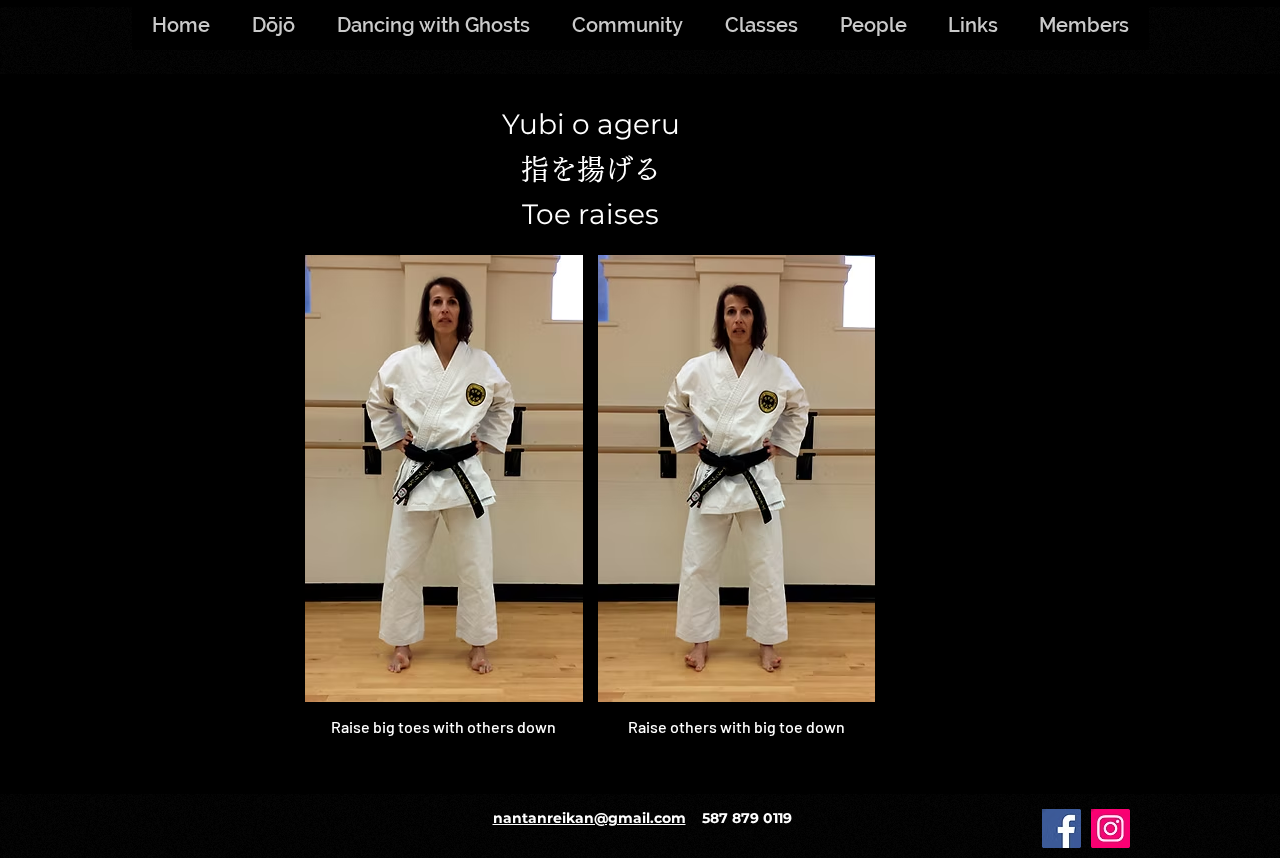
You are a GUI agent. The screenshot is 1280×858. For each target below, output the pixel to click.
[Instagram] (1110, 828)
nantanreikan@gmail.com (589, 818)
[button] (1083, 25)
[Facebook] (1061, 828)
